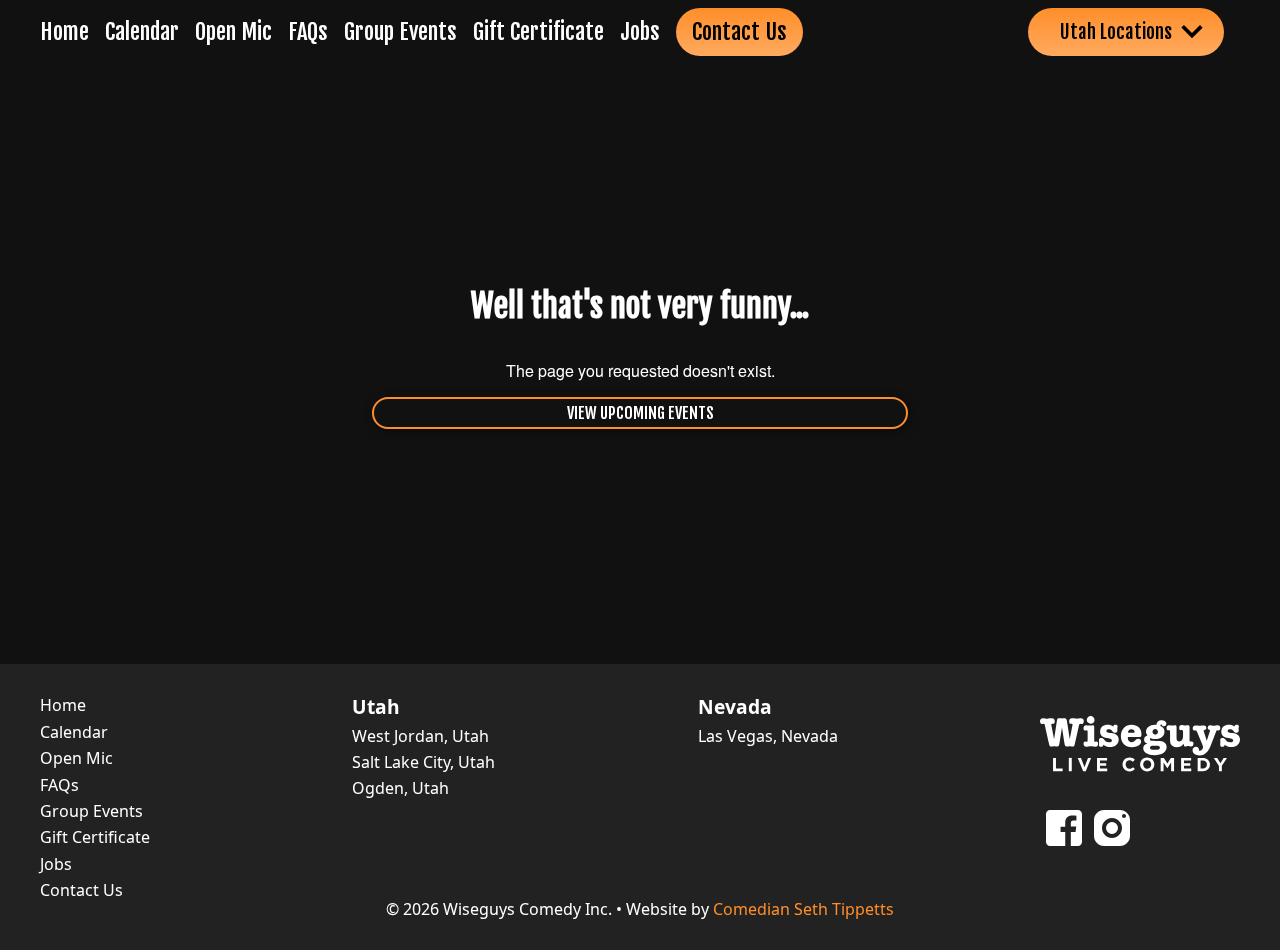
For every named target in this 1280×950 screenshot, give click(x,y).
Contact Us (739, 31)
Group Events (400, 31)
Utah (376, 707)
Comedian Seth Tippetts (803, 909)
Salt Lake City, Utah (423, 762)
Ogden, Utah (400, 788)
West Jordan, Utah (420, 736)
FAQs (308, 31)
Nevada (735, 707)
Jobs (640, 31)
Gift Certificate (538, 31)
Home (64, 31)
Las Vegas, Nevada (768, 736)
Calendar (142, 31)
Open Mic (233, 31)
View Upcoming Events (640, 413)
